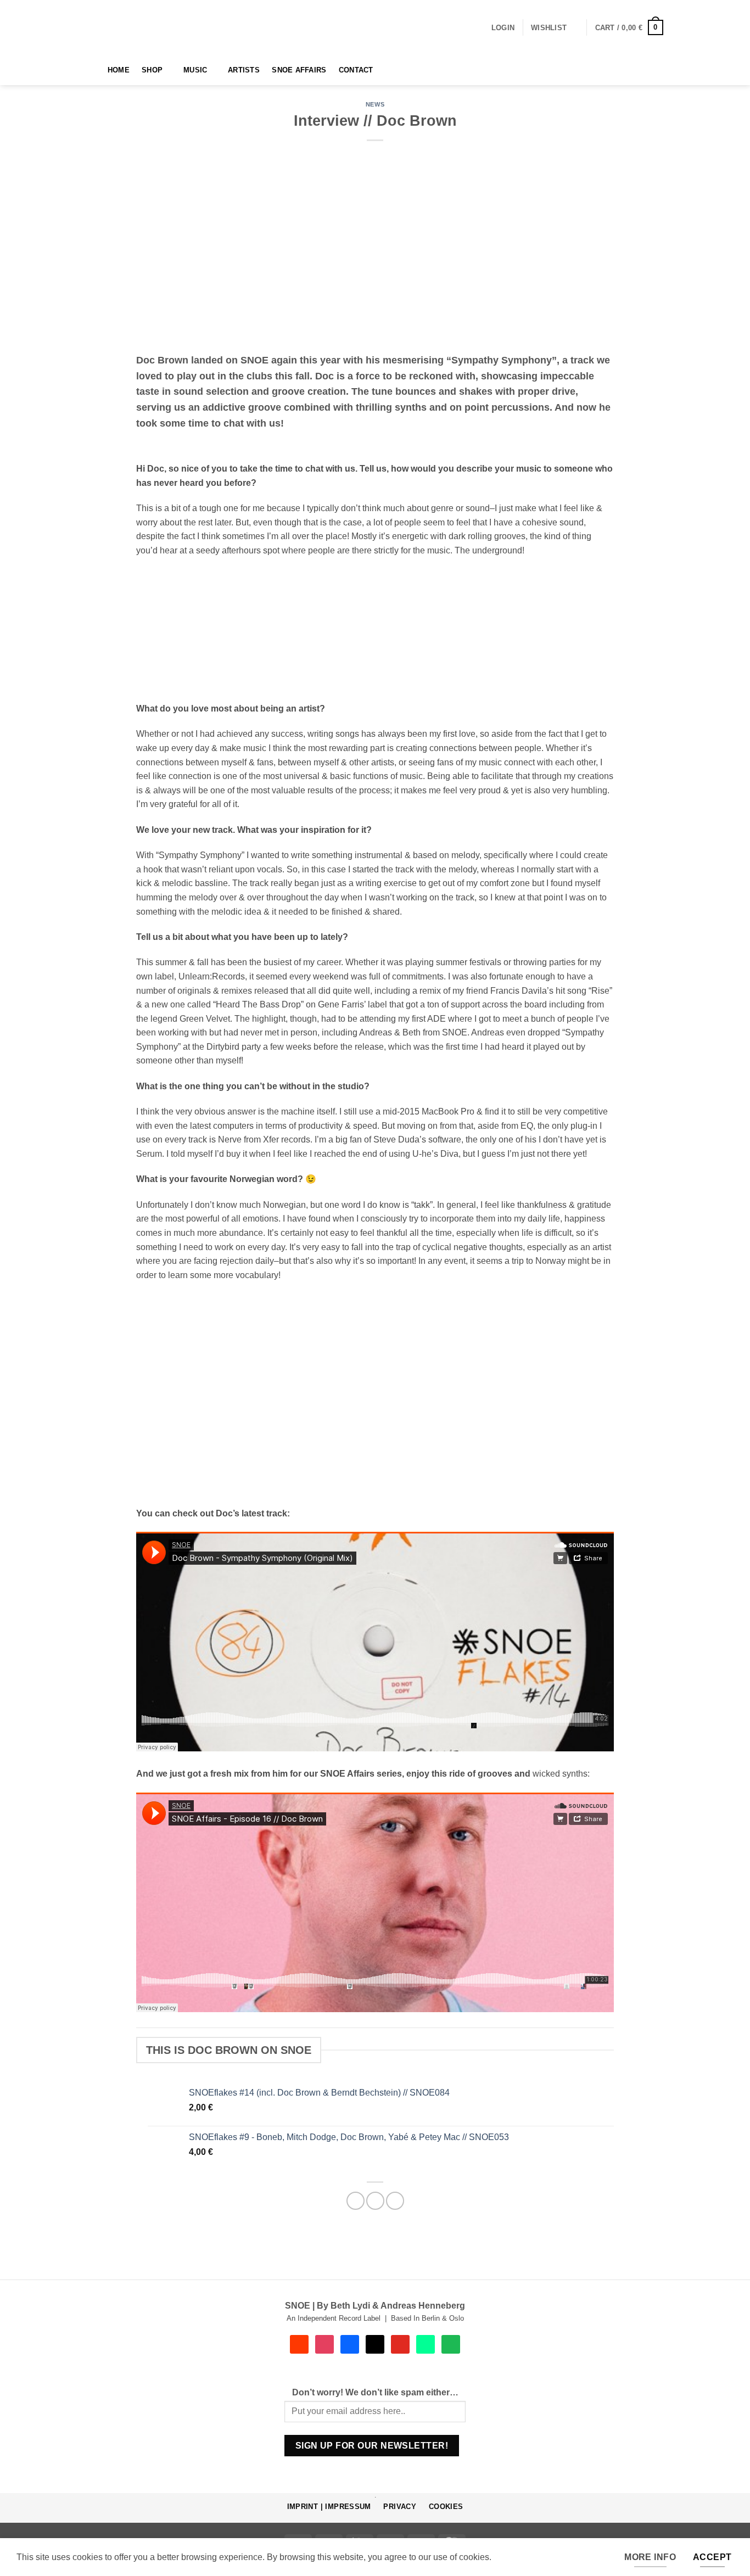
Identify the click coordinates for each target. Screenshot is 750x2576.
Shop (152, 70)
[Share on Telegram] (395, 2201)
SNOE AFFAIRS (299, 70)
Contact (356, 70)
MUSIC (195, 70)
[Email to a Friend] (375, 2201)
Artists (244, 70)
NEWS (375, 104)
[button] (503, 28)
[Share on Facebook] (356, 2201)
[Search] (91, 70)
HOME (119, 70)
